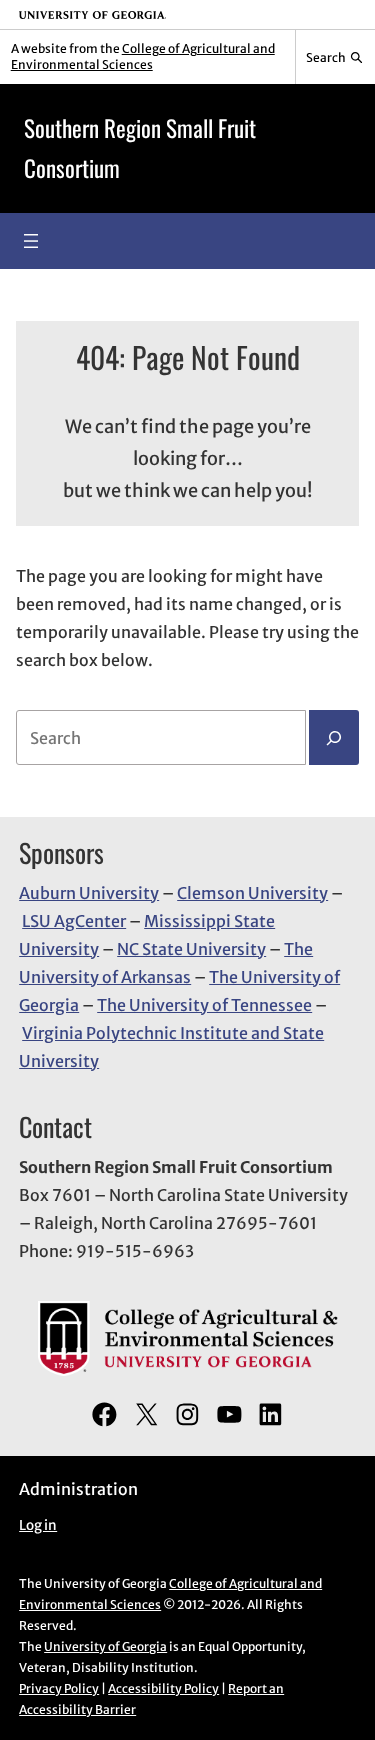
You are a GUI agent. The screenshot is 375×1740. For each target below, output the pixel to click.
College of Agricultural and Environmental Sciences (143, 56)
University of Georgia (105, 1646)
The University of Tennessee (204, 1005)
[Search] (334, 738)
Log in (38, 1525)
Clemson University (252, 893)
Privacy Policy (59, 1688)
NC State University (191, 949)
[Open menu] (31, 241)
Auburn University (89, 893)
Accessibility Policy (163, 1688)
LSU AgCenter (74, 921)
